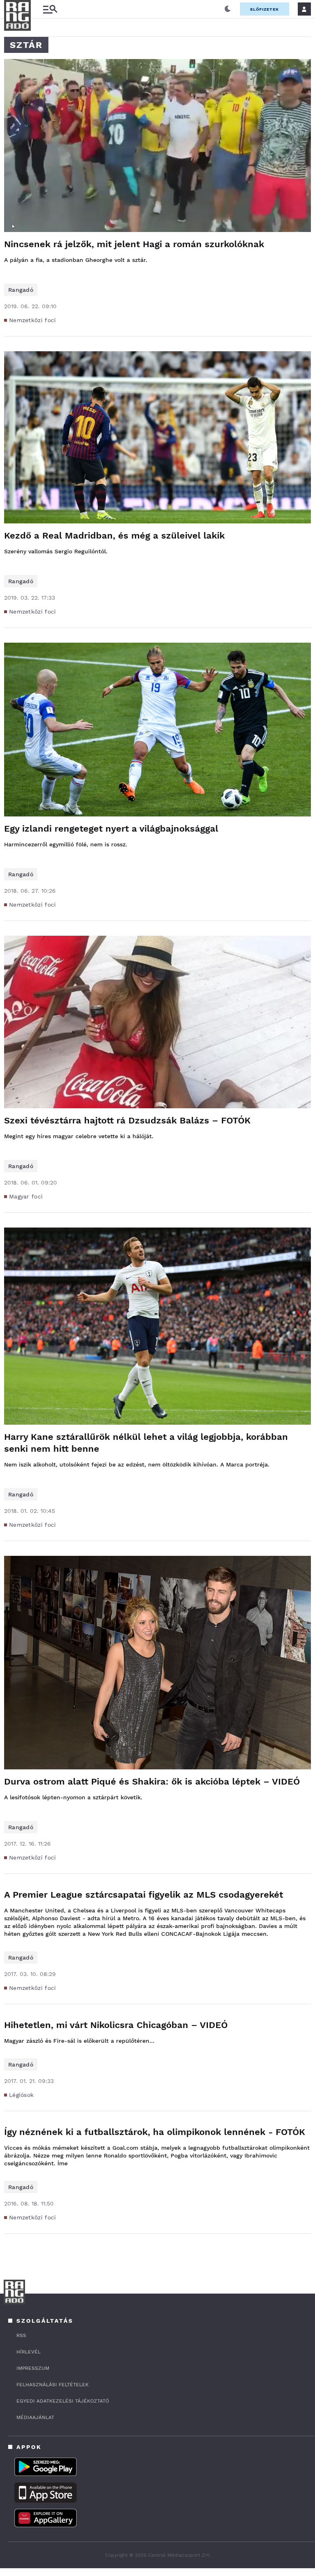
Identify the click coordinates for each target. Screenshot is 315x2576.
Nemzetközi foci (33, 320)
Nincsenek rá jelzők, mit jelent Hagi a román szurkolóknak (134, 244)
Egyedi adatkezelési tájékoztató (63, 2401)
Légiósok (21, 2095)
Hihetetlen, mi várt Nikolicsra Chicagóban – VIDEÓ (116, 2025)
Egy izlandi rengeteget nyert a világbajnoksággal (111, 829)
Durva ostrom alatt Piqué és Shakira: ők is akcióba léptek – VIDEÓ (152, 1781)
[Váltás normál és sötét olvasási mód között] (228, 9)
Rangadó (21, 290)
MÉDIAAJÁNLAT (35, 2417)
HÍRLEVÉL (29, 2352)
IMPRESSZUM (33, 2368)
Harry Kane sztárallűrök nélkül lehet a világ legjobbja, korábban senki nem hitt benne (146, 1443)
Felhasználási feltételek (52, 2385)
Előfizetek (265, 9)
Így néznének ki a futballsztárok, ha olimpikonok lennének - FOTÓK (155, 2132)
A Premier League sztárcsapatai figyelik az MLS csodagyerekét (144, 1895)
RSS (21, 2335)
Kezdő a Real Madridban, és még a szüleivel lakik (114, 535)
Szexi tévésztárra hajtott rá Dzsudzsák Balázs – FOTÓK (127, 1120)
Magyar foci (26, 1196)
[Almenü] (50, 9)
